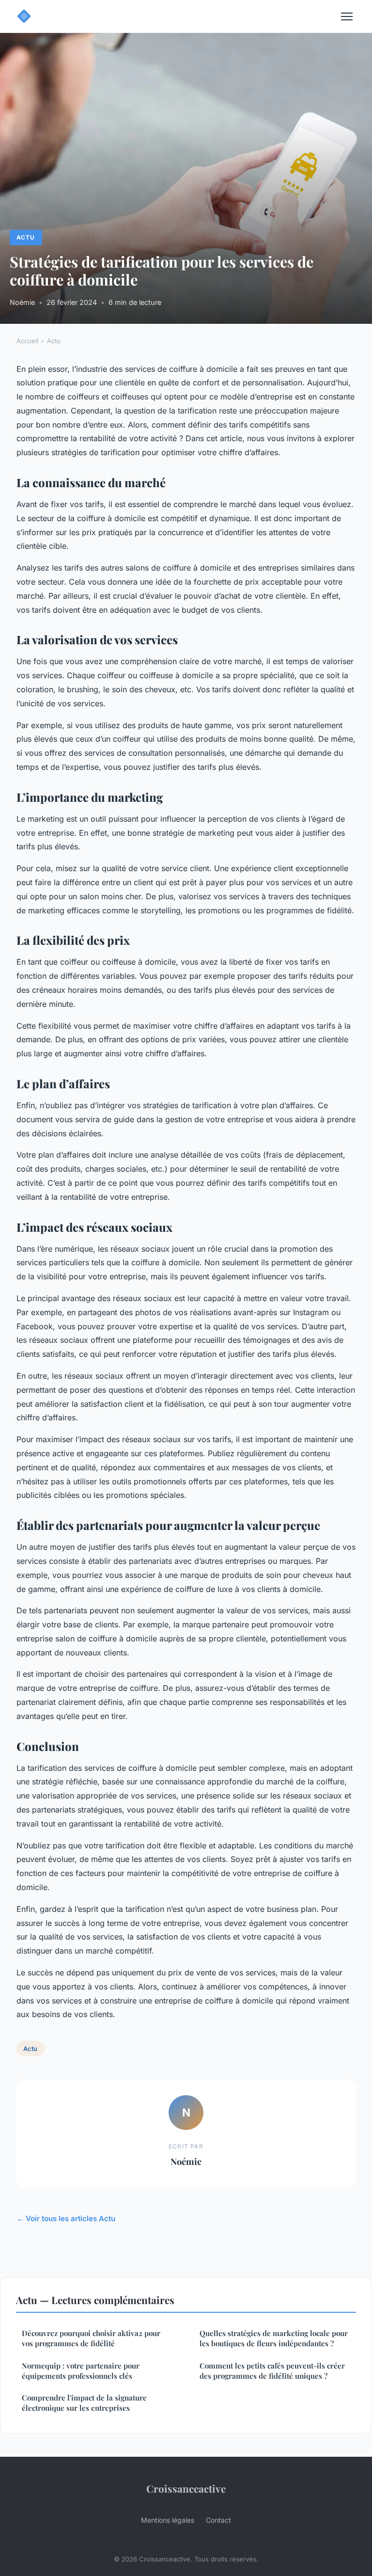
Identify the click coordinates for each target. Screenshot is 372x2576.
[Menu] (347, 16)
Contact (218, 2520)
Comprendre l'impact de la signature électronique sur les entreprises (84, 2403)
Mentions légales (168, 2520)
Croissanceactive (186, 2488)
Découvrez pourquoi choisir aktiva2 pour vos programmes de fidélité (91, 2338)
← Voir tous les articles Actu (66, 2218)
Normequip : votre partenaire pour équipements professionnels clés (81, 2371)
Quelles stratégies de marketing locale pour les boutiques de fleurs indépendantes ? (274, 2338)
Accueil (27, 341)
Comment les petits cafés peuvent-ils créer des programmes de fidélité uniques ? (272, 2371)
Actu (26, 237)
